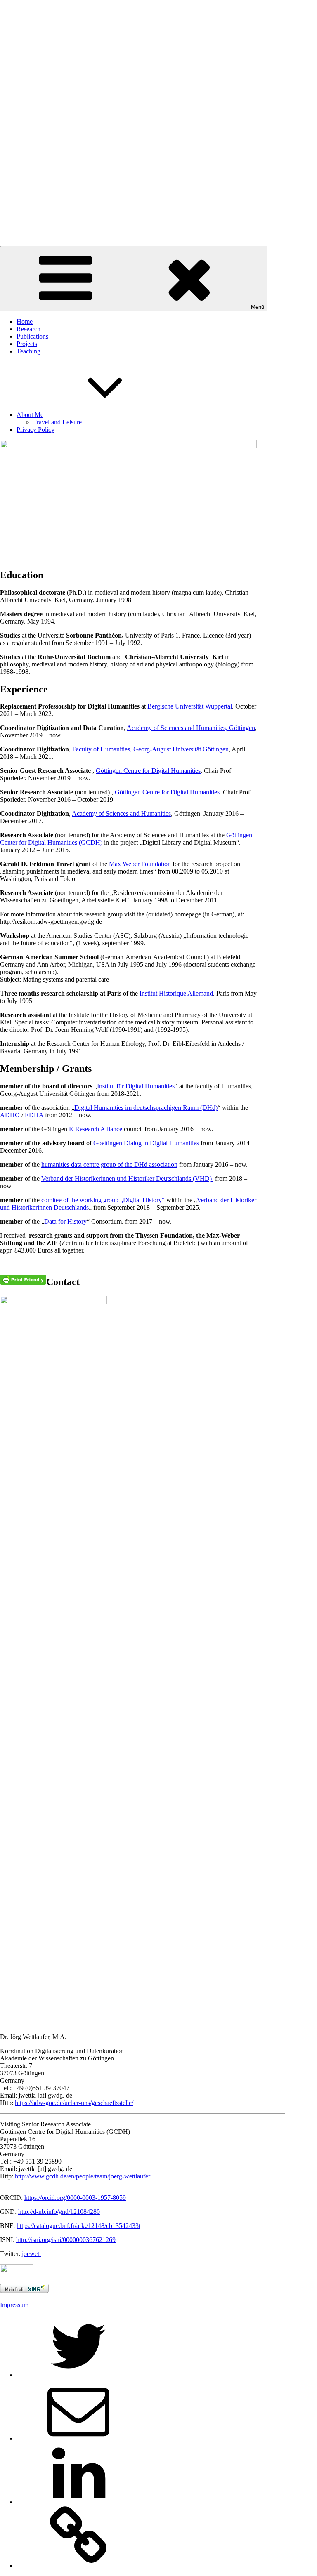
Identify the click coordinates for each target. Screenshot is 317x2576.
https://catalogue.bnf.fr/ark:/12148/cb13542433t (78, 2226)
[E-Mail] (78, 2438)
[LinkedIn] (78, 2502)
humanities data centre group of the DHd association (109, 1164)
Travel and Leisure (57, 422)
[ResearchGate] (78, 2565)
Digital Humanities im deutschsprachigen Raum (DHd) (146, 1108)
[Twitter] (78, 2375)
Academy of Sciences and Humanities (121, 814)
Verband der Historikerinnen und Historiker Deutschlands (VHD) (127, 1179)
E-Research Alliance (96, 1129)
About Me (30, 415)
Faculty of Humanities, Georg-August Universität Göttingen (150, 749)
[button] (158, 219)
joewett (31, 2254)
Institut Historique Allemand (176, 993)
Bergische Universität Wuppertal (190, 706)
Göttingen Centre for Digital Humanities (148, 771)
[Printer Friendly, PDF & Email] (23, 1279)
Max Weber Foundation (140, 864)
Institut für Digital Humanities (136, 1086)
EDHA (34, 1115)
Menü (258, 307)
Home (25, 321)
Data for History (65, 1221)
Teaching (28, 351)
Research (28, 329)
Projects (27, 344)
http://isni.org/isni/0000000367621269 (66, 2240)
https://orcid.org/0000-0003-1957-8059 (75, 2198)
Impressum (14, 2305)
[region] (158, 123)
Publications (32, 336)
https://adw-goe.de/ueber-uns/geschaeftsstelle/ (74, 2103)
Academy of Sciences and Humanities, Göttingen (191, 728)
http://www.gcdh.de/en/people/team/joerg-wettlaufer (83, 2176)
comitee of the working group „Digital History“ (103, 1200)
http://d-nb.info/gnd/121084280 (59, 2212)
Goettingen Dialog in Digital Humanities (146, 1143)
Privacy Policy (35, 430)
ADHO (10, 1115)
